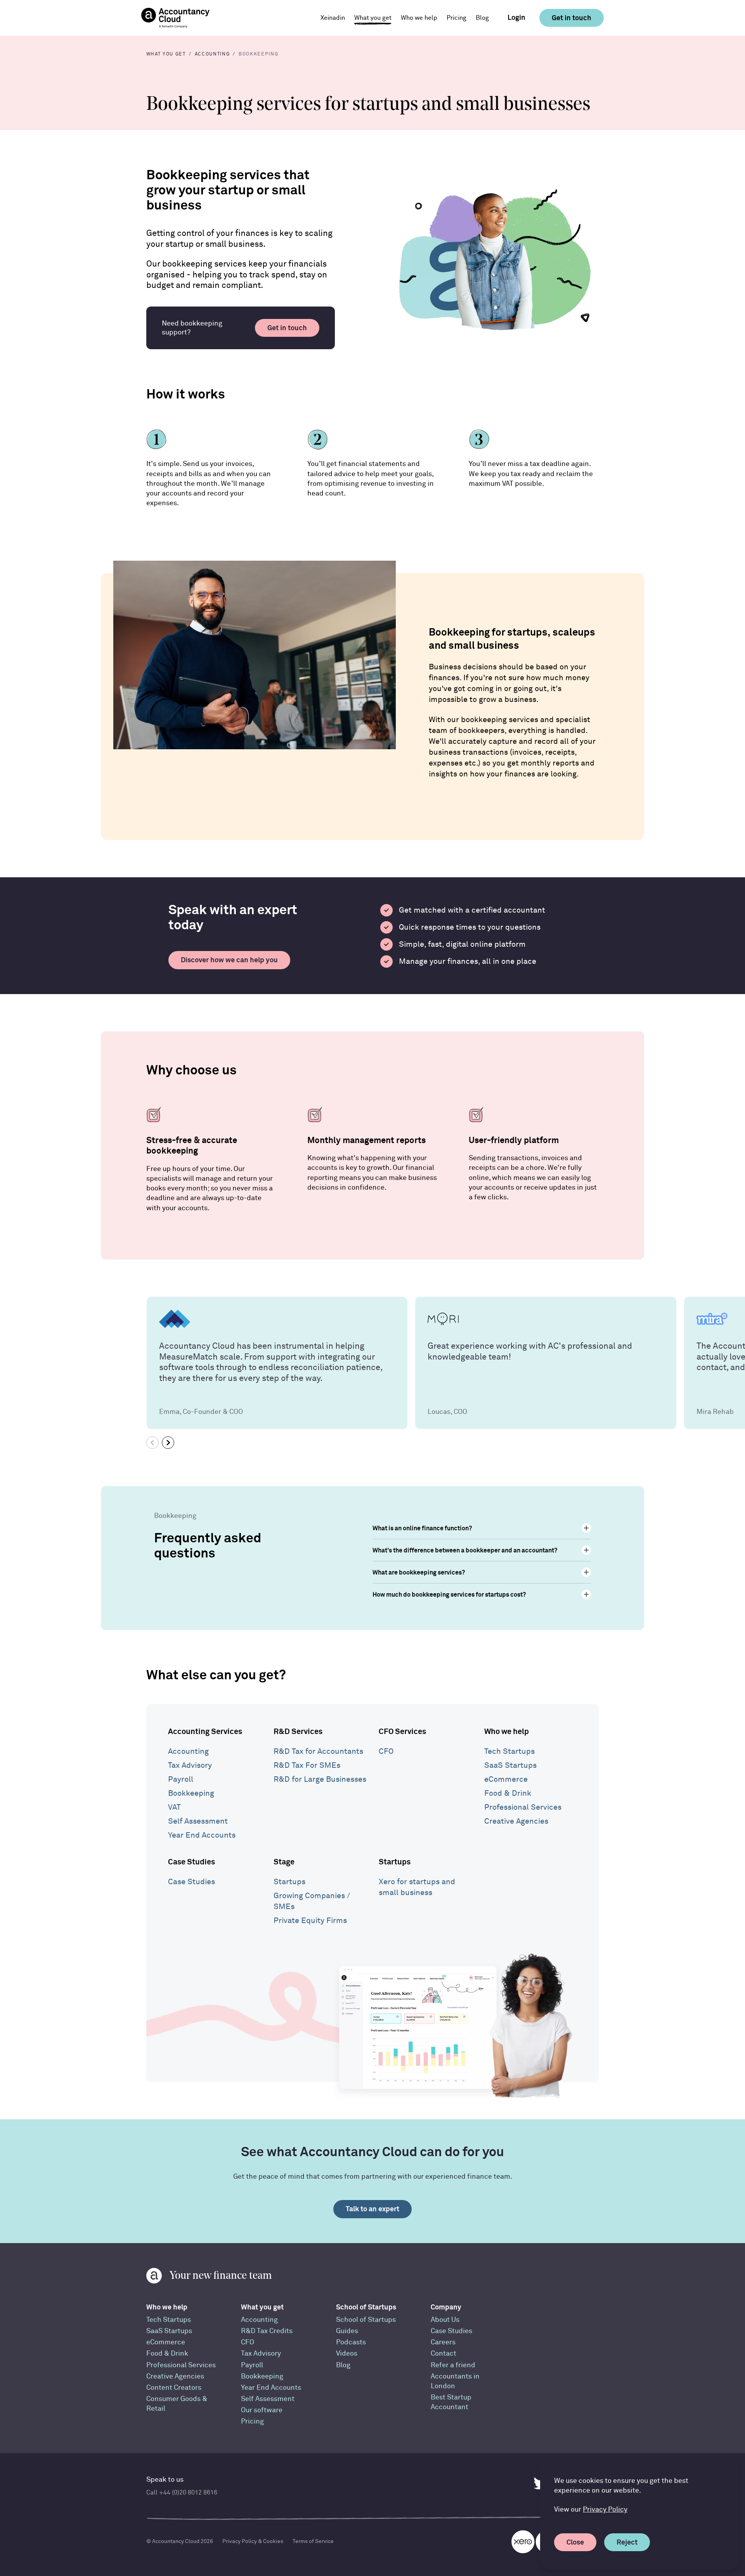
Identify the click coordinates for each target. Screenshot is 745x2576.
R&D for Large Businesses (320, 1779)
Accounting (188, 1751)
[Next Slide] (168, 1443)
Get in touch (572, 18)
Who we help (507, 1731)
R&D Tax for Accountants (318, 1751)
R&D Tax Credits (267, 2331)
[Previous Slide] (152, 1443)
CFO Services (402, 1731)
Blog (482, 18)
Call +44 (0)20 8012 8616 (182, 2493)
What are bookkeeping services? (419, 1572)
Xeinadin (333, 18)
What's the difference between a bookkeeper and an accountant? (465, 1550)
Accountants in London (455, 2381)
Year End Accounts (202, 1835)
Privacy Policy (605, 2509)
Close (575, 2542)
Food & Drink (508, 1793)
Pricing (457, 18)
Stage (284, 1861)
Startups (289, 1882)
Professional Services (523, 1807)
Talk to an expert (372, 2209)
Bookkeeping (191, 1793)
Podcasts (351, 2342)
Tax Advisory (190, 1765)
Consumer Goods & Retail (177, 2404)
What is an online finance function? (422, 1528)
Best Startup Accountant (451, 2402)
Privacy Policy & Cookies (253, 2541)
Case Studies (191, 1861)
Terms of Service (313, 2541)
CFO (386, 1751)
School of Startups (366, 2307)
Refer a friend (453, 2365)
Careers (443, 2342)
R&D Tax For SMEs (307, 1765)
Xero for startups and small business (417, 1887)
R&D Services (298, 1731)
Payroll (181, 1779)
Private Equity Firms (310, 1920)
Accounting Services (205, 1731)
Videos (347, 2353)
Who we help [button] (419, 18)
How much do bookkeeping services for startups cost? (449, 1594)
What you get (262, 2307)
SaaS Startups (510, 1765)
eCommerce (506, 1779)
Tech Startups (509, 1751)
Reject (627, 2542)
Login (516, 17)
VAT (174, 1807)
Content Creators (174, 2388)
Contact (444, 2353)
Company (446, 2307)
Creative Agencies (516, 1821)
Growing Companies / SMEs (312, 1901)
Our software (262, 2410)
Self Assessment (198, 1821)
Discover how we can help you (229, 960)
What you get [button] (373, 18)
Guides (347, 2331)
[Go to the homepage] (175, 18)
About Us (445, 2320)
